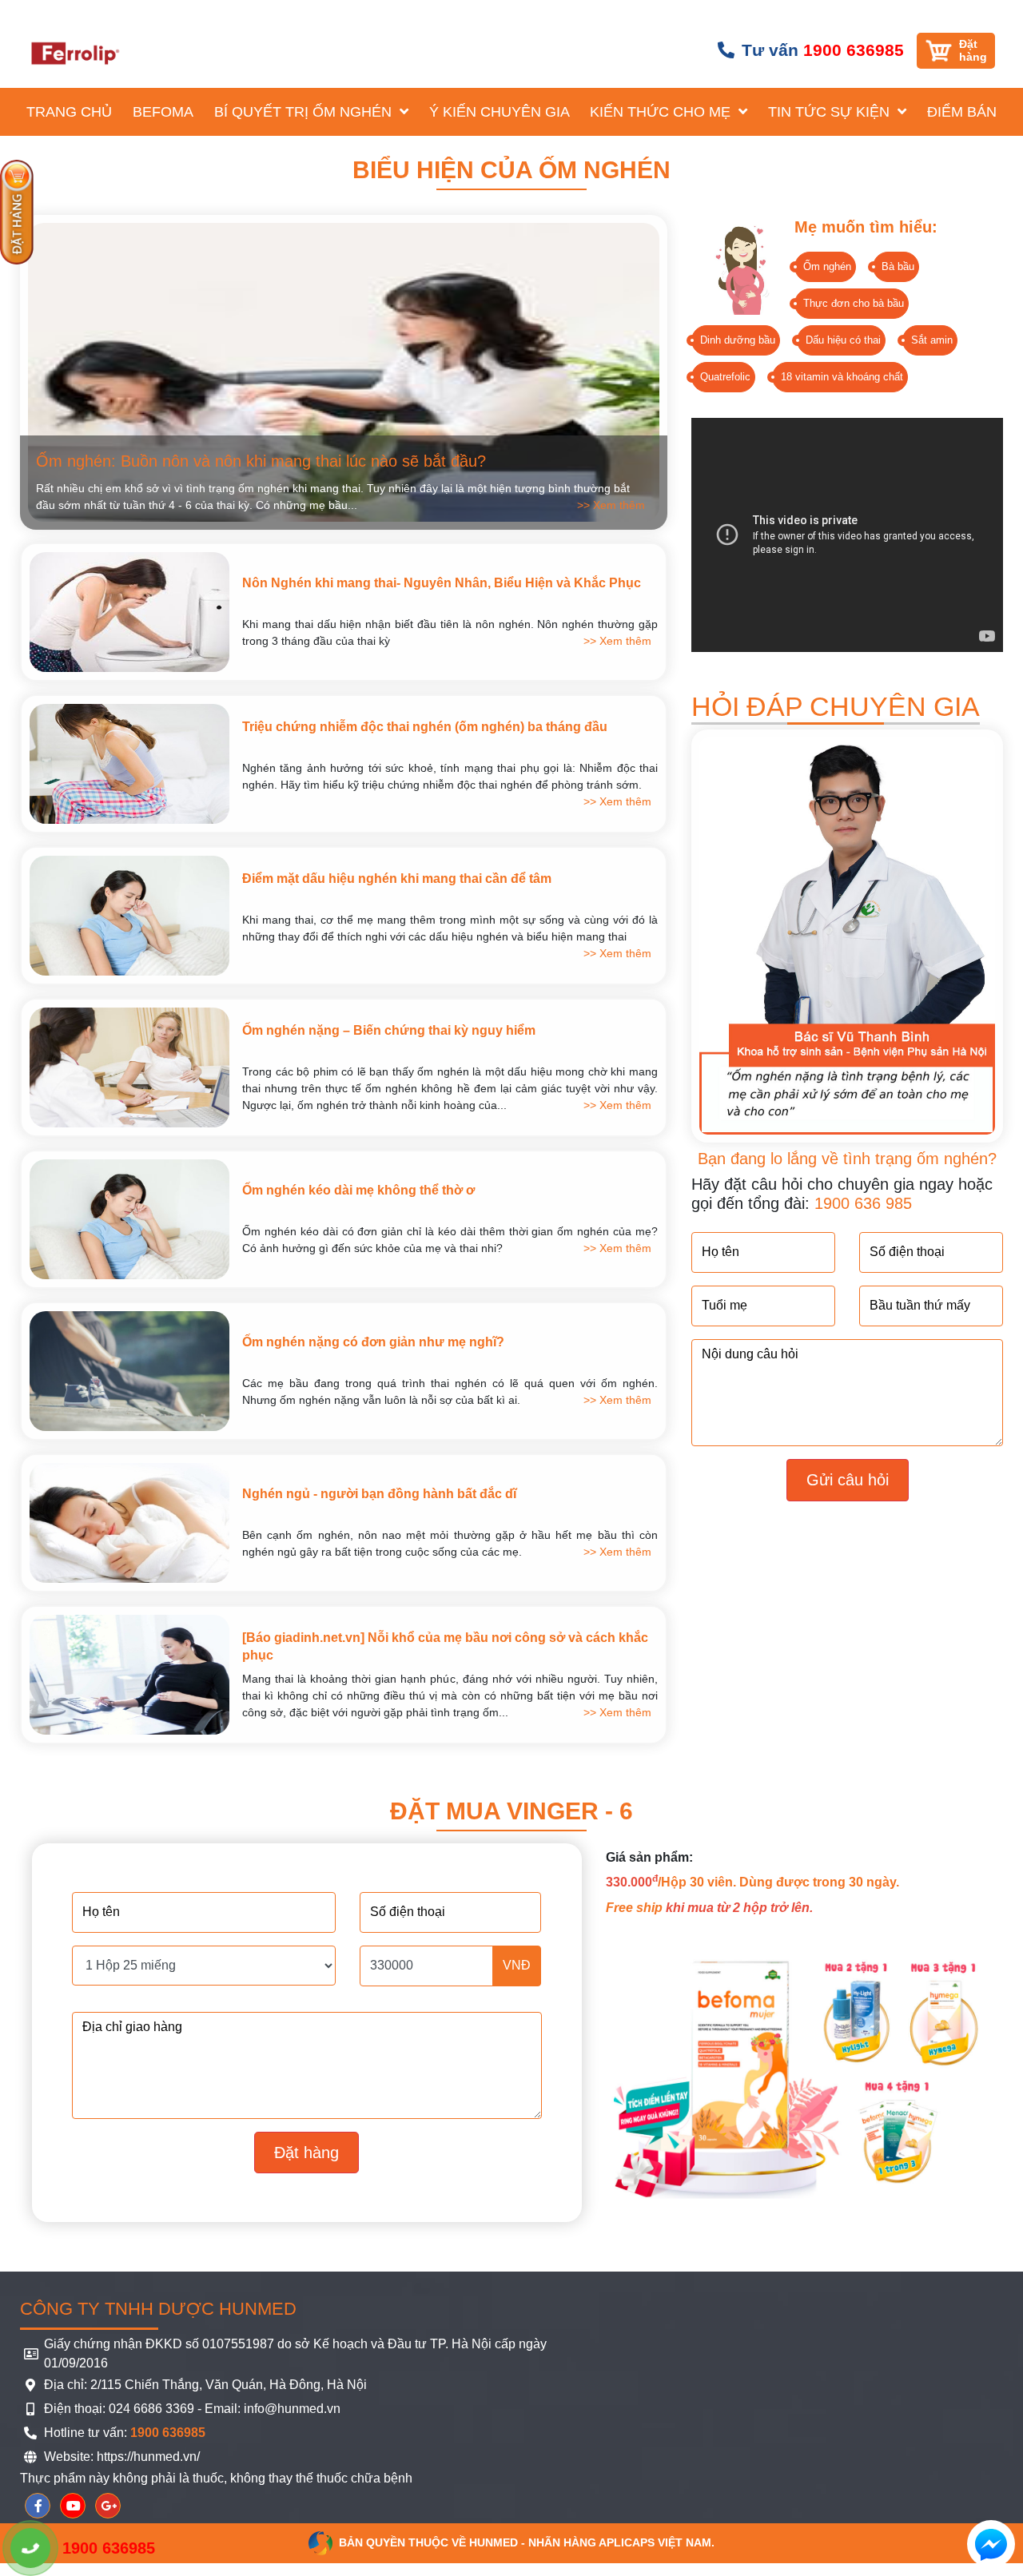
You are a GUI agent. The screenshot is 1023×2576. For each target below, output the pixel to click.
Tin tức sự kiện (831, 112)
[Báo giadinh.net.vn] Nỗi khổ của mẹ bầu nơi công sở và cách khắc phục (445, 1646)
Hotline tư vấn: (125, 2433)
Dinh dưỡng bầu (738, 340)
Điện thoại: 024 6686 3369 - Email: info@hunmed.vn (192, 2409)
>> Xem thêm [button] (611, 505)
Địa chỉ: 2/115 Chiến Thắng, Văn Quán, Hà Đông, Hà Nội (205, 2385)
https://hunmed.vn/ (147, 2457)
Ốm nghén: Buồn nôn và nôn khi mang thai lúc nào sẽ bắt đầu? (261, 461)
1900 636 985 (863, 1203)
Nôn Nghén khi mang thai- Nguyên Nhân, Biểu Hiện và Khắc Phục (442, 583)
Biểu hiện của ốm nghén (511, 170)
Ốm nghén (827, 266)
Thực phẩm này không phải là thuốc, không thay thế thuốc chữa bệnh (216, 2478)
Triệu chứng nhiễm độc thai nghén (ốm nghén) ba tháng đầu (425, 727)
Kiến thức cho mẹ (662, 112)
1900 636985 (854, 50)
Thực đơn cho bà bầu (854, 303)
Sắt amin (932, 340)
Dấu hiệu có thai (843, 340)
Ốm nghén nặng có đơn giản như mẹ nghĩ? (373, 1342)
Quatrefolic (725, 377)
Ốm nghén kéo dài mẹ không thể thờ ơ (358, 1190)
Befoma (163, 112)
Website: (69, 2457)
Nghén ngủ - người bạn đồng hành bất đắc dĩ (379, 1494)
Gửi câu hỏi (848, 1480)
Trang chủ (69, 112)
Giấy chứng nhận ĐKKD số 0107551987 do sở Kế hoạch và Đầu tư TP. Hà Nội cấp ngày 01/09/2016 (295, 2353)
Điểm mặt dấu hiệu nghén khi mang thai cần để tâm (397, 879)
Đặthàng (973, 50)
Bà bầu (898, 266)
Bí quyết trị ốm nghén (305, 112)
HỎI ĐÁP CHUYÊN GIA (836, 706)
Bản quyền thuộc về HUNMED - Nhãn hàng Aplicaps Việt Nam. (527, 2542)
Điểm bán (962, 112)
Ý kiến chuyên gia (500, 112)
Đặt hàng (307, 2153)
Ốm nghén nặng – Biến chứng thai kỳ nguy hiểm (389, 1030)
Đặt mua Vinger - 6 (511, 1811)
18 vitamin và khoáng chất (842, 377)
